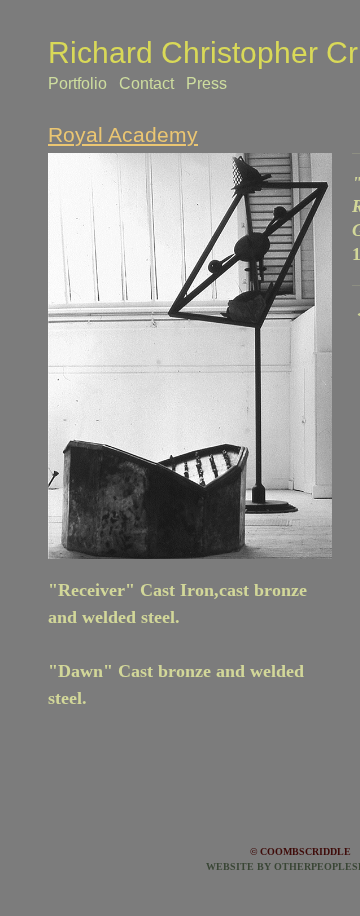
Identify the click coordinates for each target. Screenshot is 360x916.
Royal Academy (123, 134)
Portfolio (77, 83)
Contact (146, 83)
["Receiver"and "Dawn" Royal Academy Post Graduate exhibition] (190, 356)
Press (206, 83)
